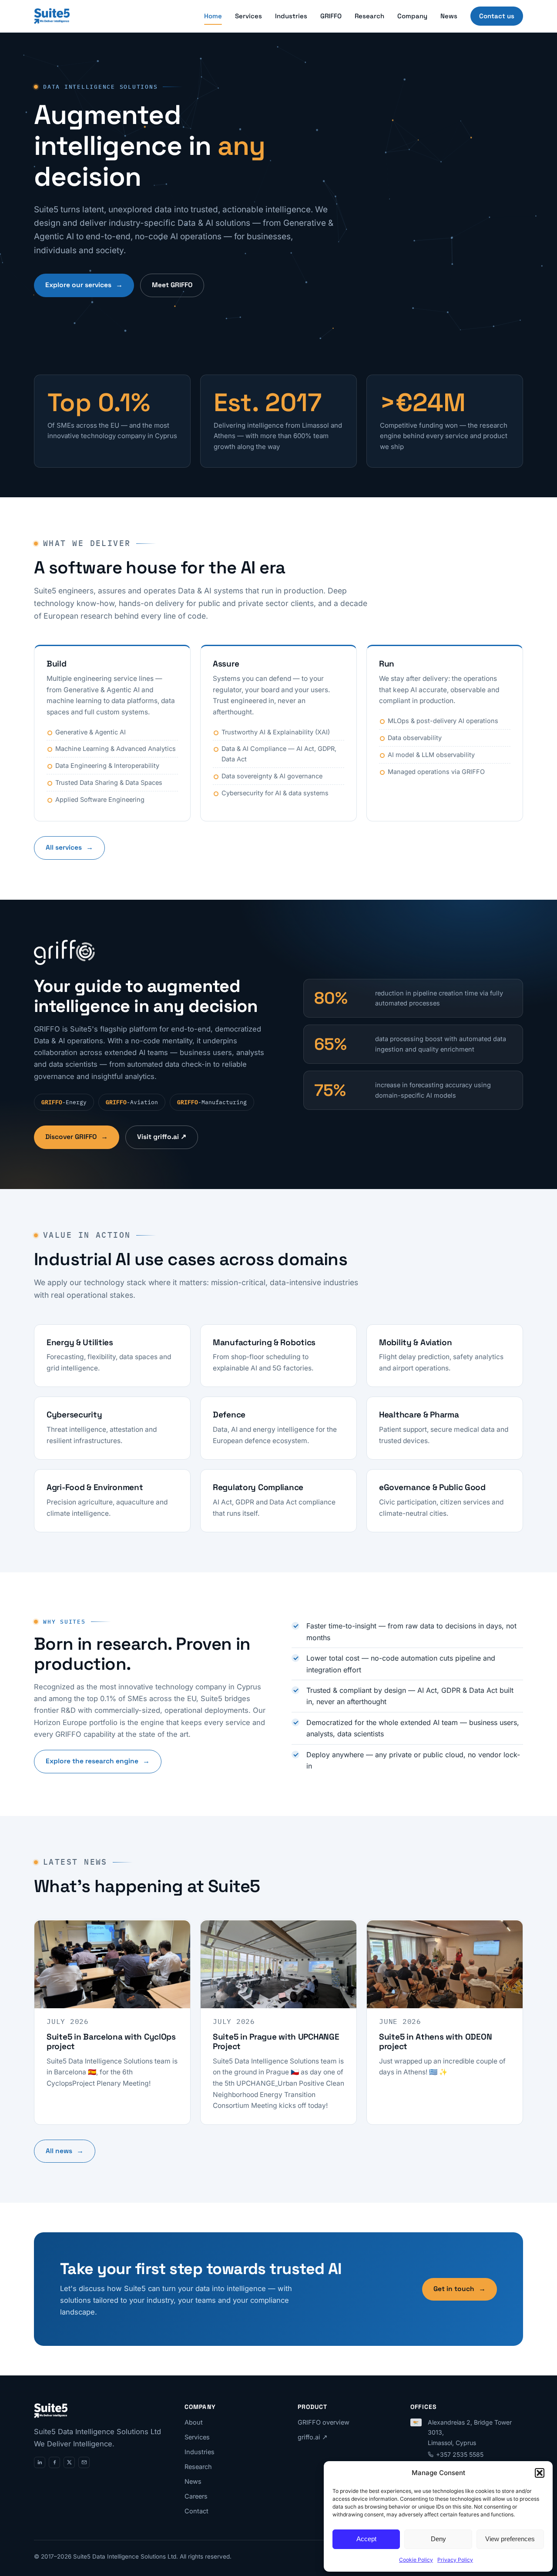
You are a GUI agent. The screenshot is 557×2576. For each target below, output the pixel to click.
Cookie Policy (416, 2560)
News (449, 16)
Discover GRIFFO (77, 1137)
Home (213, 16)
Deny (438, 2539)
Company (412, 16)
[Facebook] (54, 2462)
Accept (366, 2539)
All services (69, 848)
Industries (291, 16)
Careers (196, 2496)
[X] (69, 2462)
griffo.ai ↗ (313, 2437)
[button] (540, 2473)
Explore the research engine (98, 1761)
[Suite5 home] (52, 16)
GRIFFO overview (324, 2422)
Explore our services (84, 285)
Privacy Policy (455, 2560)
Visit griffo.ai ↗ (162, 1137)
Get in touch (460, 2289)
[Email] (84, 2462)
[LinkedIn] (40, 2462)
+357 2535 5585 (460, 2454)
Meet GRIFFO (172, 285)
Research (369, 16)
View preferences (510, 2539)
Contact (196, 2511)
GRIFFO (331, 16)
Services (248, 16)
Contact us (497, 16)
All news (65, 2151)
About (194, 2422)
